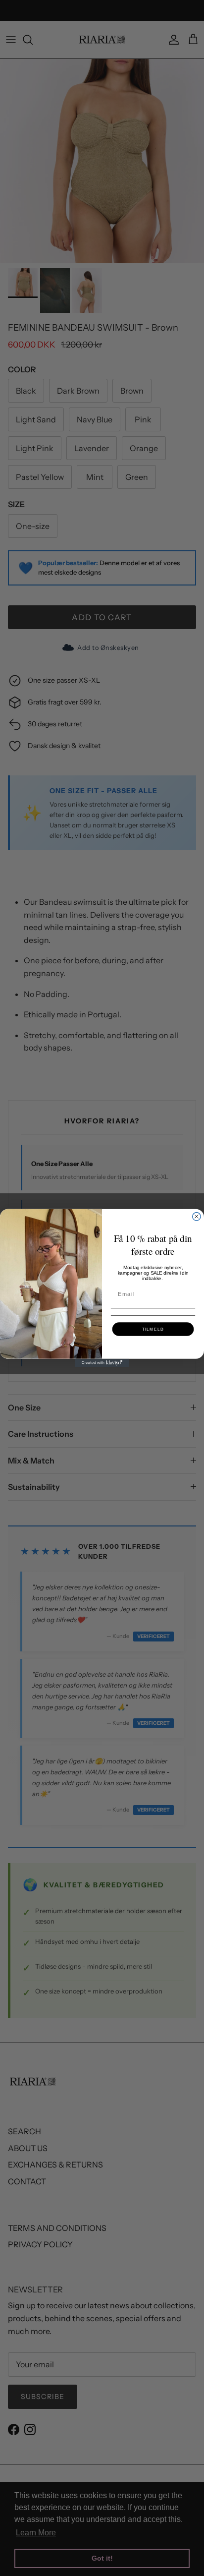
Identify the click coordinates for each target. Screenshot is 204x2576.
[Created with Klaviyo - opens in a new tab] (102, 1363)
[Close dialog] (197, 1217)
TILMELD (153, 1329)
